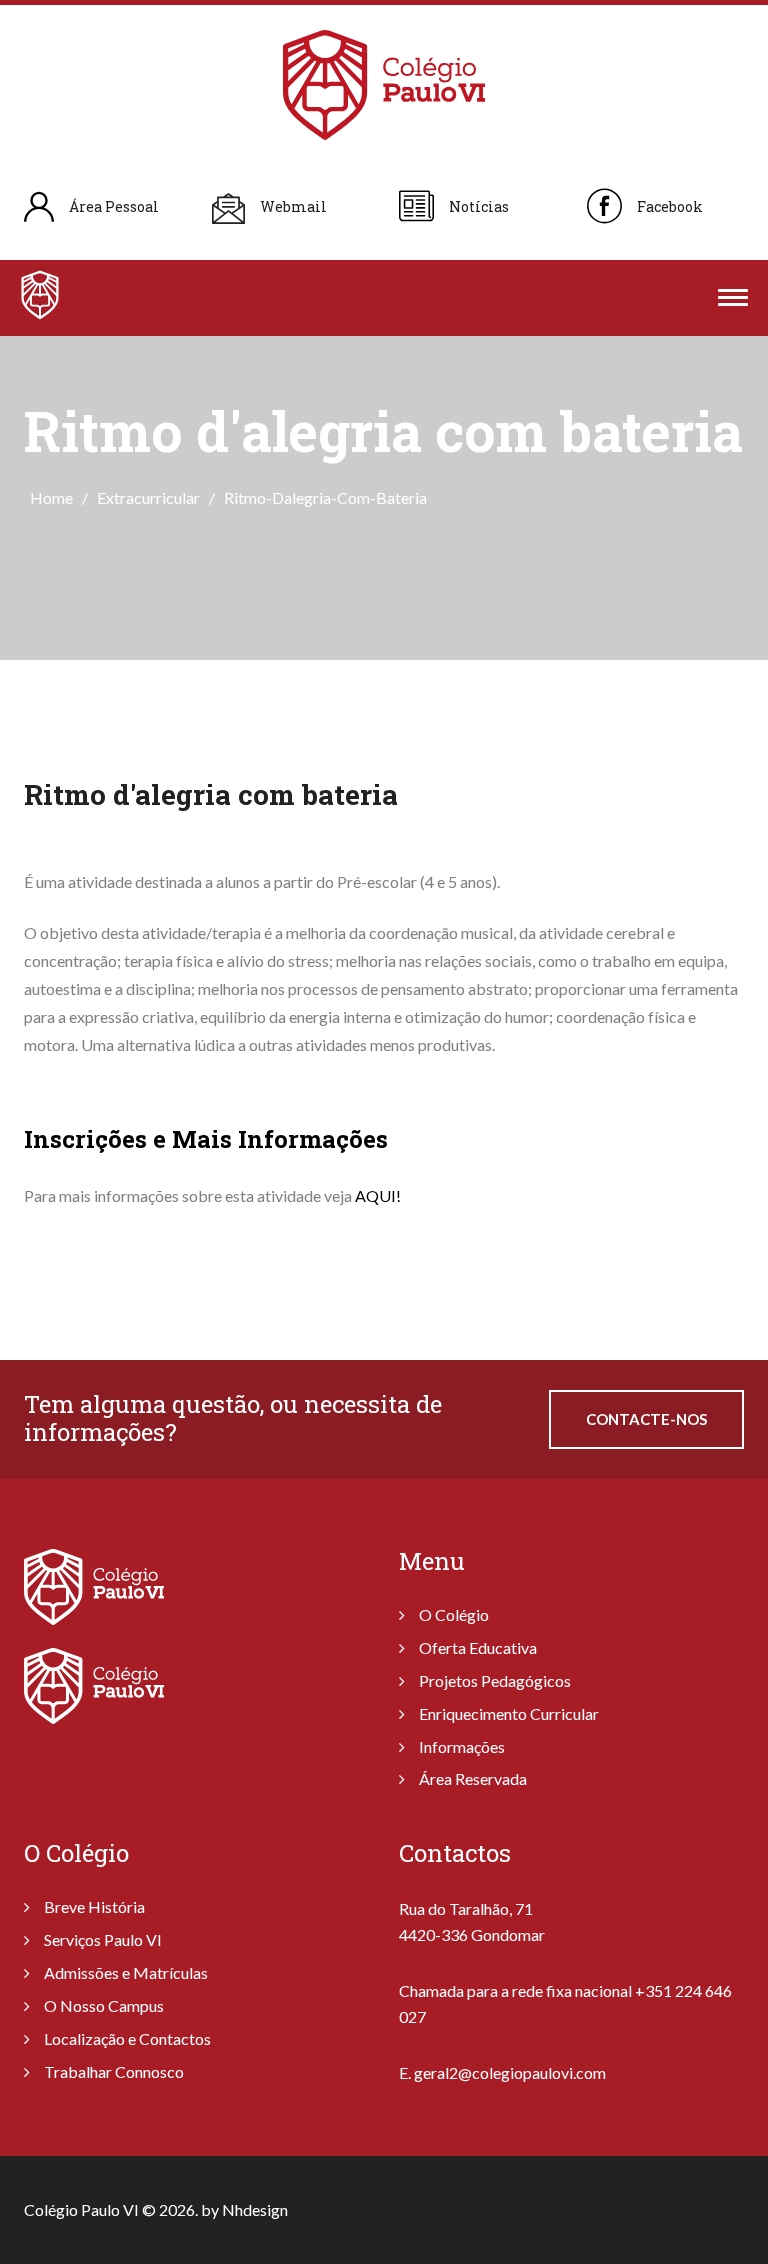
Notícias (479, 206)
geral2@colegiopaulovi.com (510, 2072)
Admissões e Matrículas (126, 1972)
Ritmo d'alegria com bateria (211, 795)
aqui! (378, 1195)
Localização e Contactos (127, 2038)
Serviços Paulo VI (103, 1939)
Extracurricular (148, 497)
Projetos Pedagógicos (495, 1680)
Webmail (293, 206)
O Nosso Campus (104, 2005)
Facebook (670, 206)
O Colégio (454, 1614)
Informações (462, 1746)
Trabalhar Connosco (114, 2071)
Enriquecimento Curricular (509, 1713)
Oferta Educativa (478, 1647)
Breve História (94, 1906)
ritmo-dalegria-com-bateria (325, 497)
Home (51, 497)
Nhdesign (255, 2209)
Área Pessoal (114, 206)
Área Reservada (473, 1778)
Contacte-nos (646, 1419)
